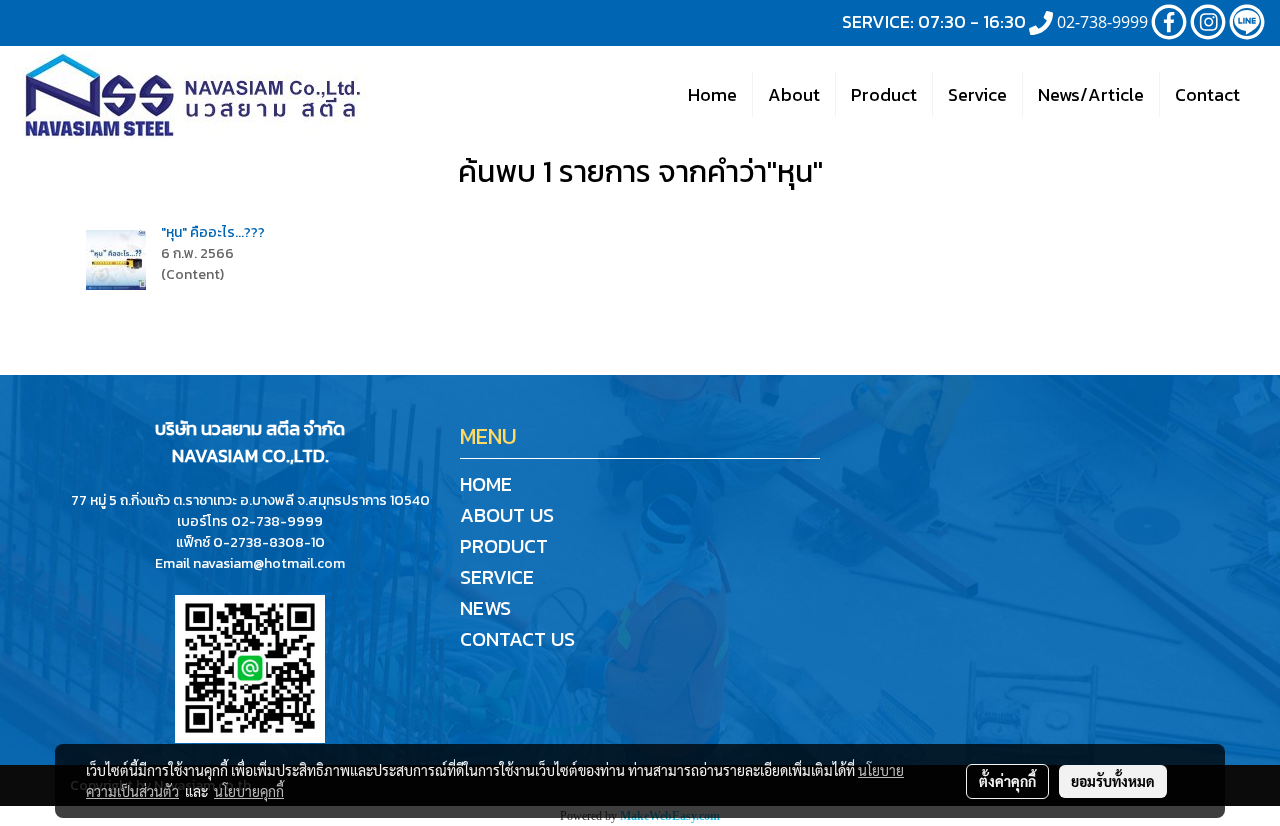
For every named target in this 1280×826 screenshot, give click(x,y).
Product (884, 94)
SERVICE (497, 577)
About (794, 94)
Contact (1207, 94)
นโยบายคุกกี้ (249, 791)
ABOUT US (507, 515)
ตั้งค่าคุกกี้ (1007, 781)
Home (712, 94)
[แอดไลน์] (250, 667)
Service (977, 94)
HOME (486, 484)
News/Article (1091, 94)
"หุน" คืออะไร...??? (213, 232)
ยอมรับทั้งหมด (1113, 781)
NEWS (485, 608)
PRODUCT (504, 546)
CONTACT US (517, 639)
